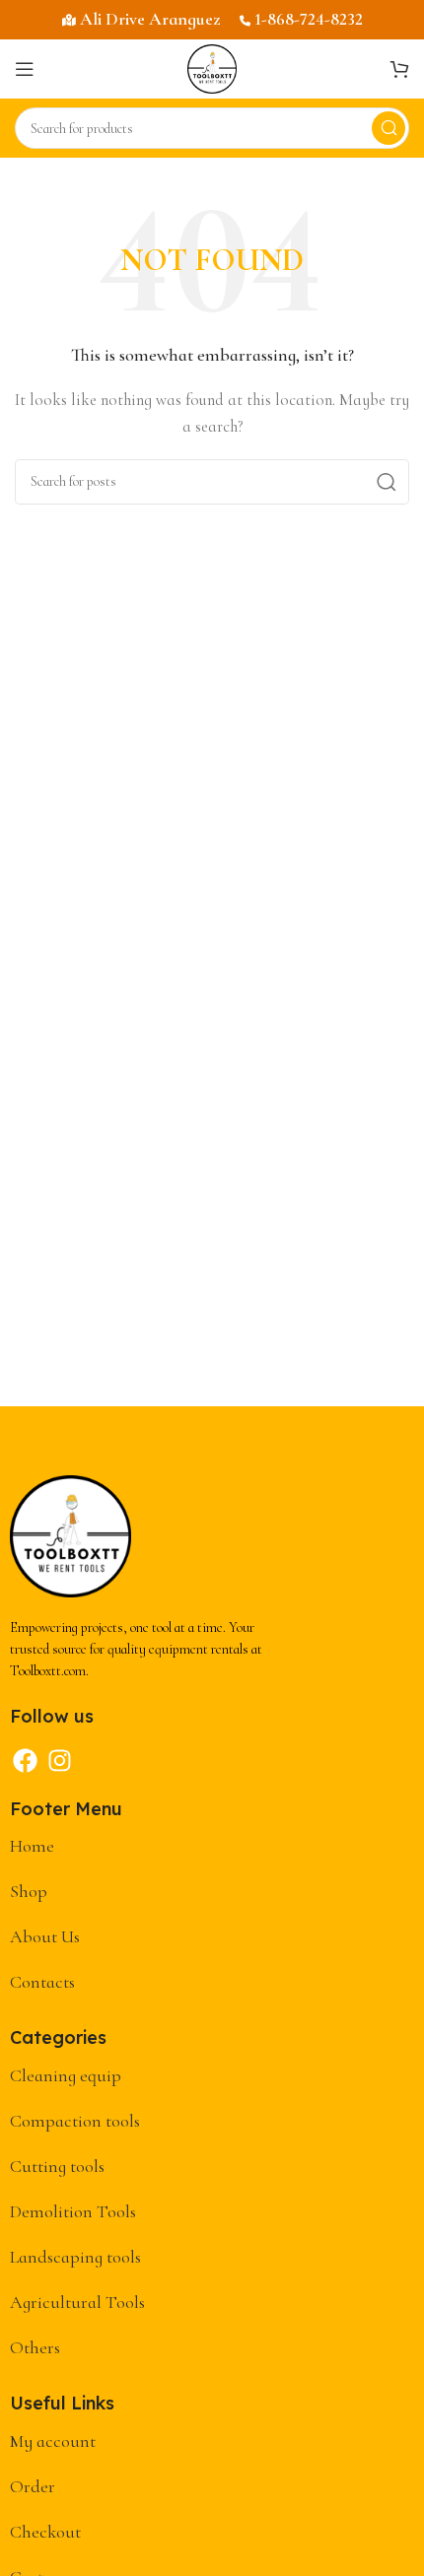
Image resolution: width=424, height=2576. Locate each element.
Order (33, 2486)
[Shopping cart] (399, 69)
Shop (29, 1891)
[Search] (389, 128)
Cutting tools (57, 2166)
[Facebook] (25, 1761)
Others (35, 2347)
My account (53, 2441)
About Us (45, 1936)
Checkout (45, 2532)
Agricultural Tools (77, 2302)
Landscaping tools (75, 2257)
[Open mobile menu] (25, 69)
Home (32, 1846)
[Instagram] (59, 1761)
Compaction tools (75, 2121)
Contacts (42, 1982)
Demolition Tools (73, 2211)
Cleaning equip (66, 2075)
